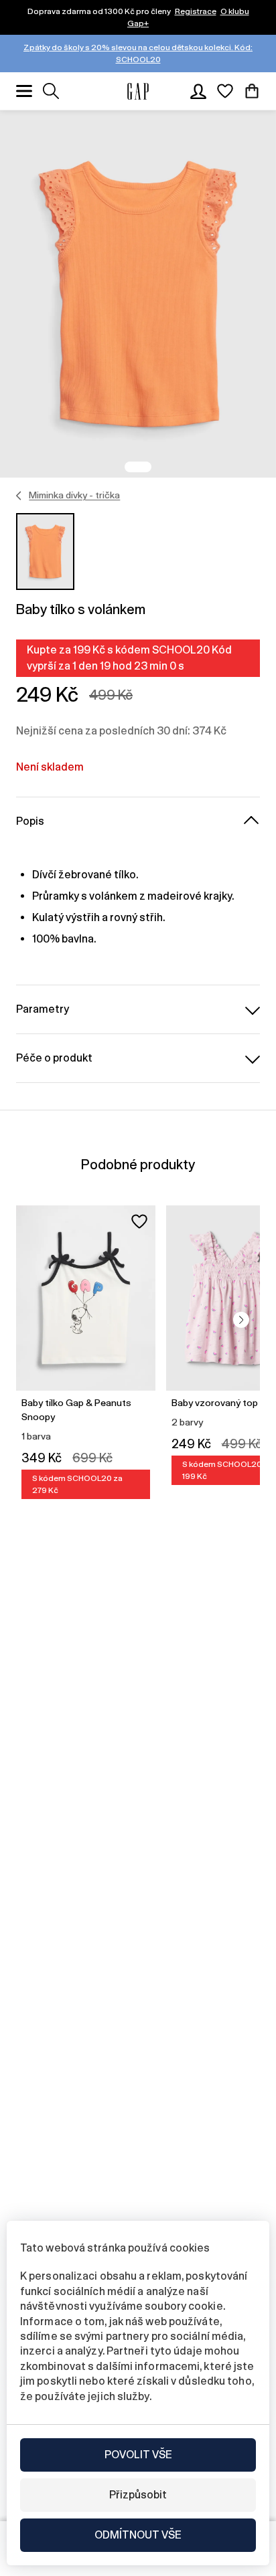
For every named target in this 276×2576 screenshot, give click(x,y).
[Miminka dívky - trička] (19, 496)
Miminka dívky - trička (74, 495)
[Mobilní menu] (24, 91)
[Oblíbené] (225, 91)
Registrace (196, 11)
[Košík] (252, 91)
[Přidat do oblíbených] (139, 1221)
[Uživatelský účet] (198, 91)
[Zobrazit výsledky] (51, 91)
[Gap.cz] (138, 91)
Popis (30, 821)
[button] (241, 1320)
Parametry (43, 1009)
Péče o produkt (54, 1058)
